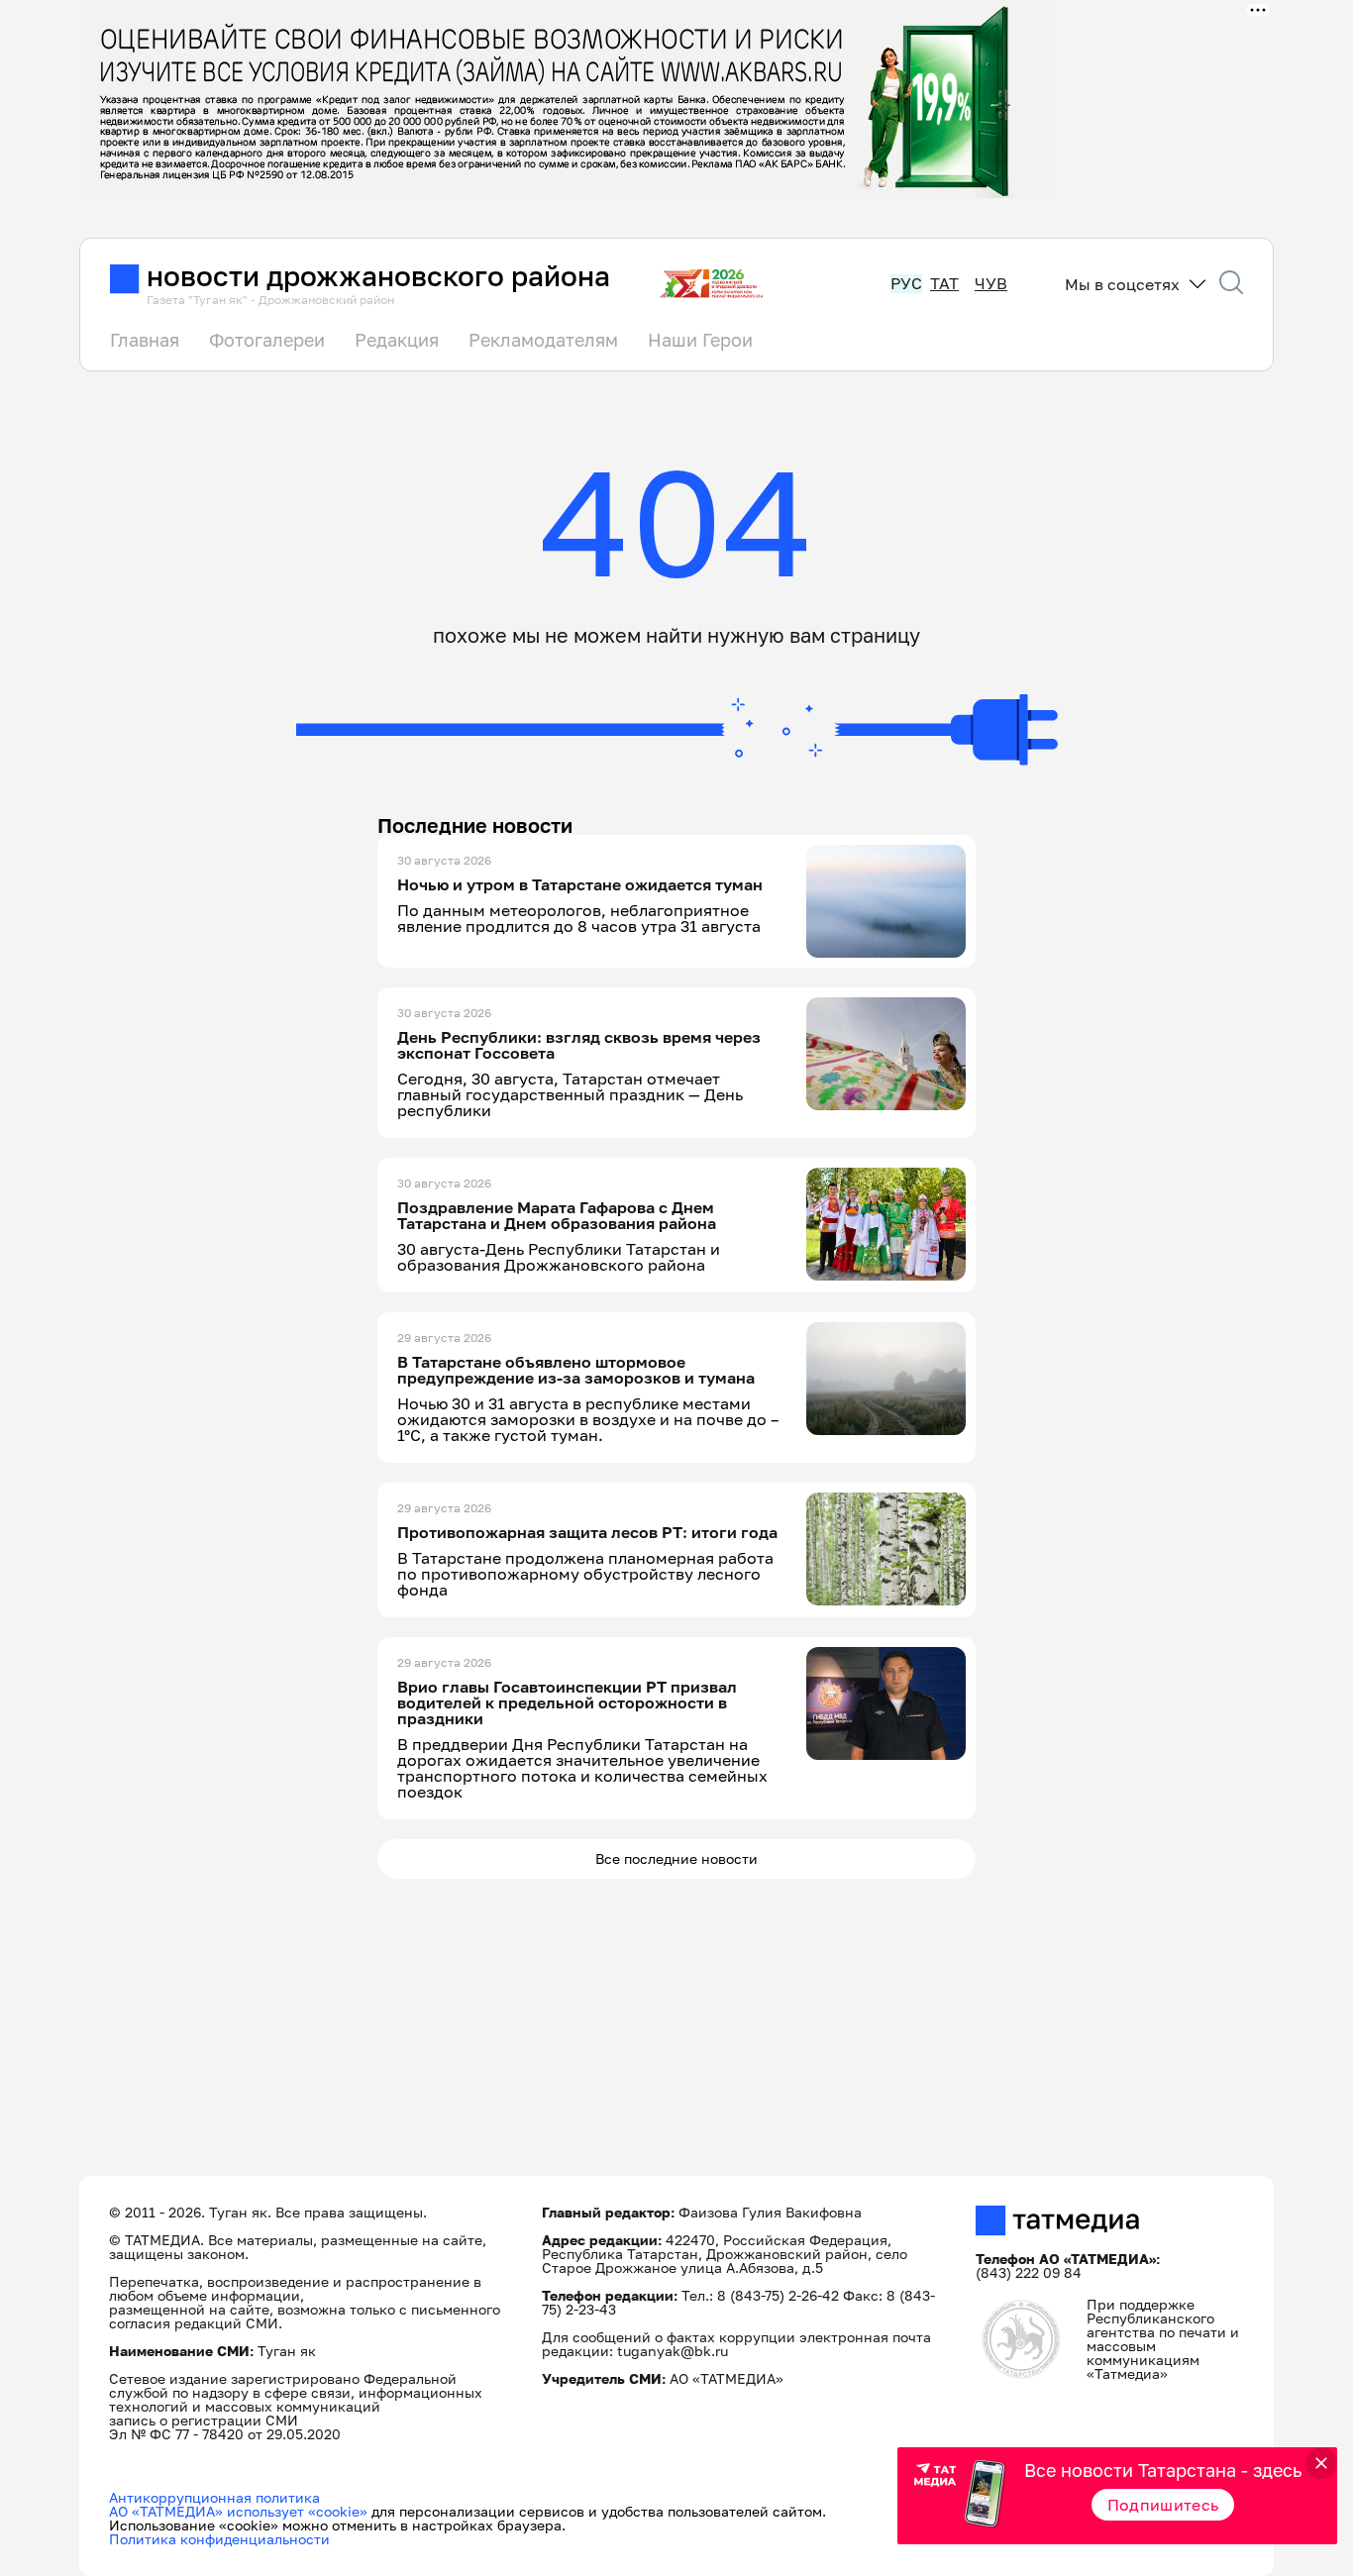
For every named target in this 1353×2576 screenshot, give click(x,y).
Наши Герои (700, 340)
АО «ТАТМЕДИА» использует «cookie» (238, 2511)
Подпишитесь (1163, 2505)
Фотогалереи (267, 340)
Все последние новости (676, 1858)
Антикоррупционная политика (214, 2497)
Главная (145, 340)
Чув (991, 284)
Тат (944, 284)
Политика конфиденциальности (219, 2539)
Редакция (397, 340)
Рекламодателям (543, 340)
